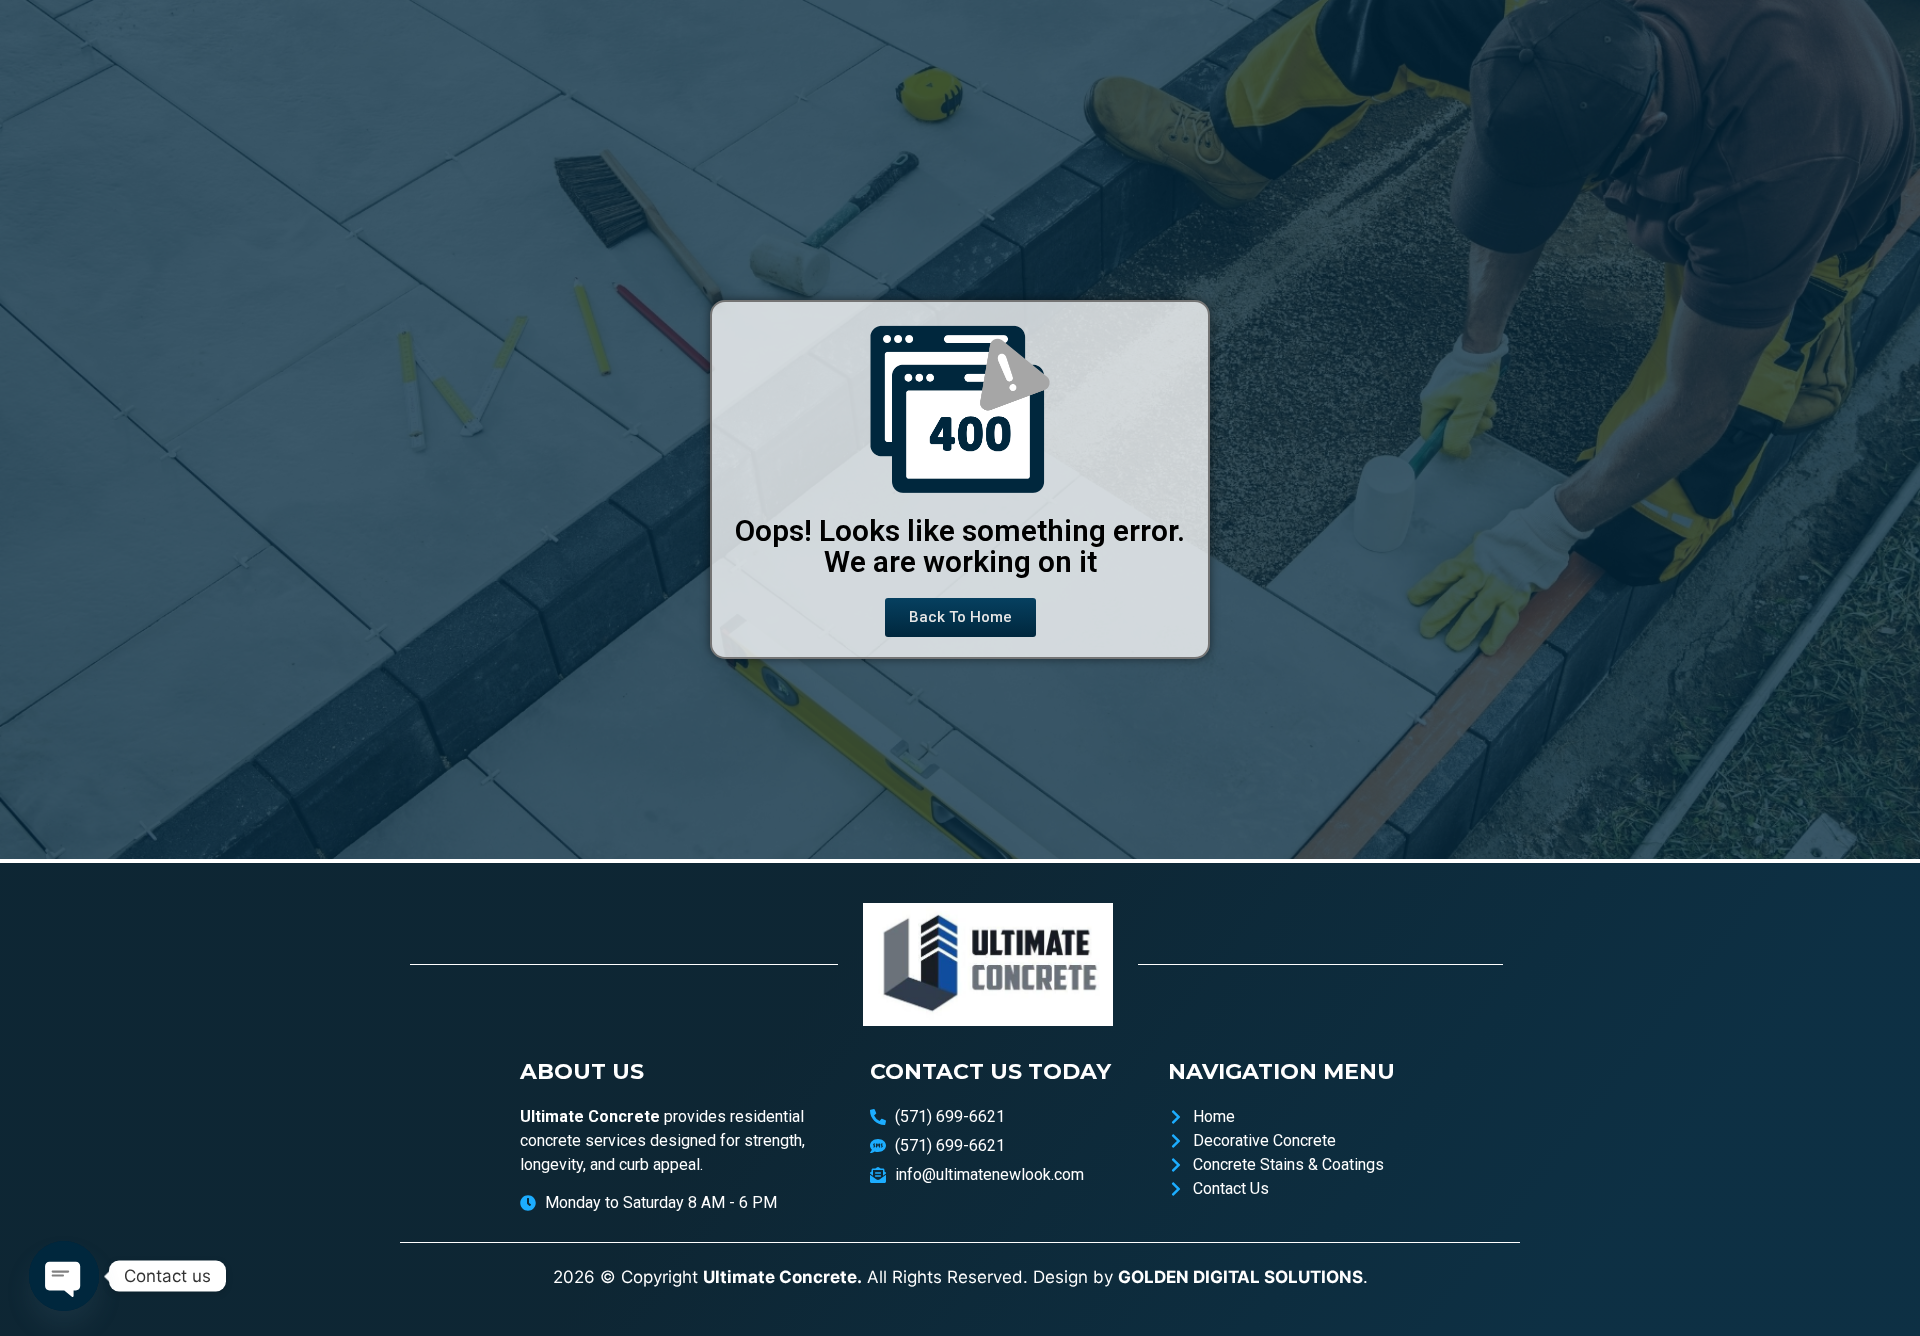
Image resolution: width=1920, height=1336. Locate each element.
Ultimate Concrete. (782, 1277)
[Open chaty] (64, 1276)
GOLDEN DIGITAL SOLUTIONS (1240, 1277)
